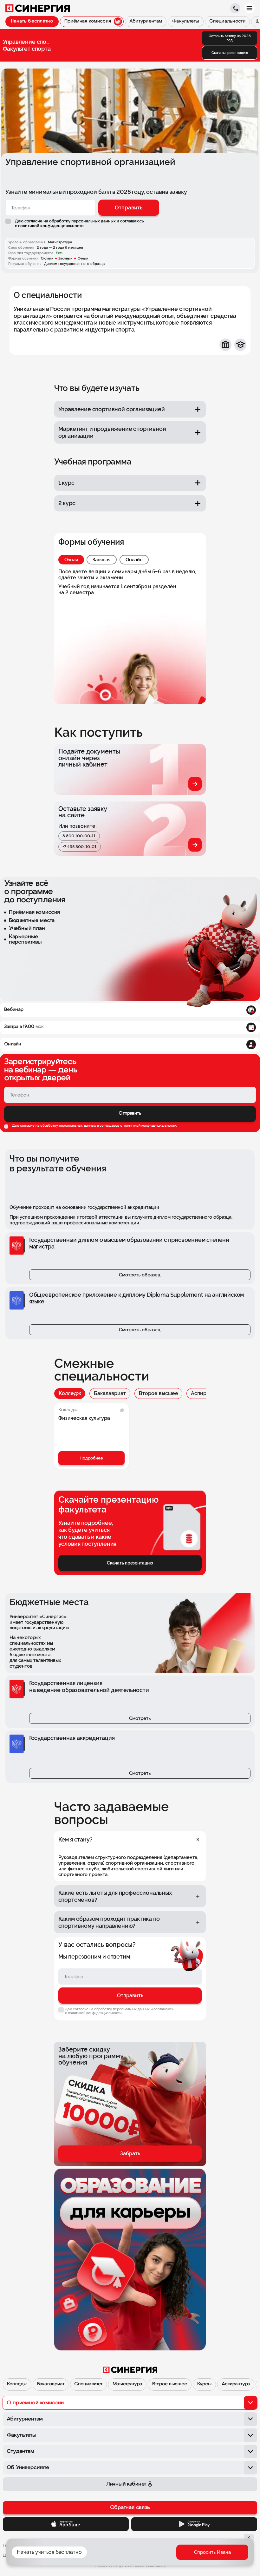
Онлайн (134, 560)
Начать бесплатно (32, 21)
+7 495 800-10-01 (79, 847)
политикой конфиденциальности (150, 1126)
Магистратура (127, 2384)
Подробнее (91, 1458)
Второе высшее (159, 1393)
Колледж (70, 1393)
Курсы (204, 2384)
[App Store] (66, 2524)
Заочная (102, 560)
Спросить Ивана (212, 2552)
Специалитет (88, 2384)
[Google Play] (194, 2524)
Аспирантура (236, 2384)
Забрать (130, 2154)
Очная (71, 560)
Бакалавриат (110, 1393)
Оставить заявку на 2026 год (230, 38)
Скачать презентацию (230, 53)
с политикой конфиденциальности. (50, 226)
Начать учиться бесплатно (49, 2552)
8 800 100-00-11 (79, 836)
